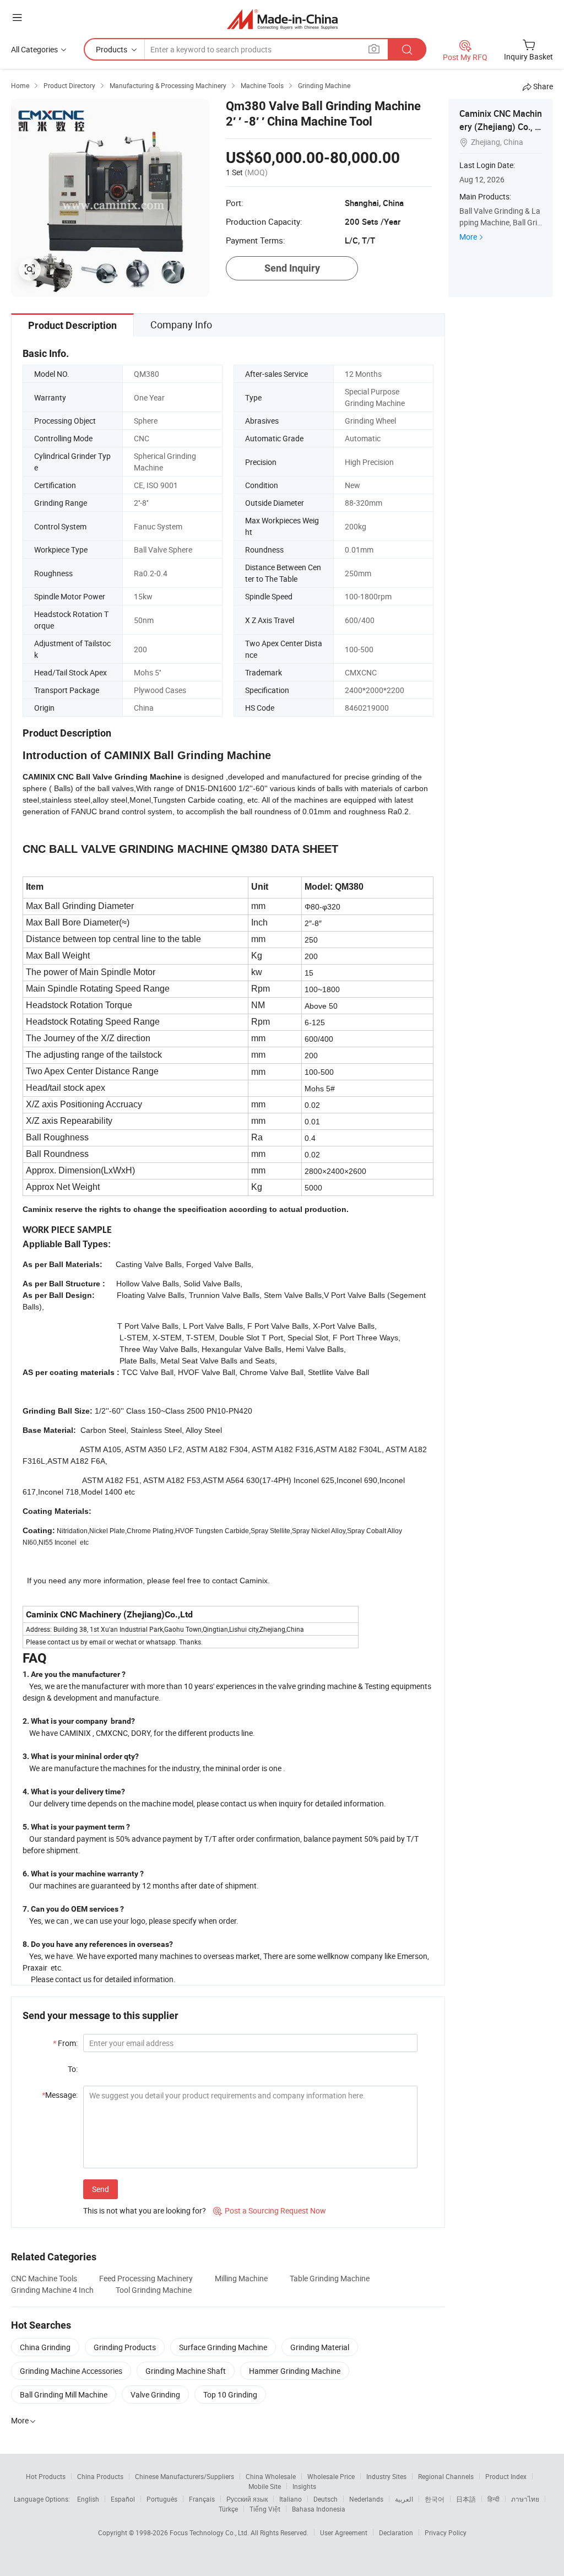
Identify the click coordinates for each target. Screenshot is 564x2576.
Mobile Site (265, 2486)
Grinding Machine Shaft (186, 2371)
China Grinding (45, 2347)
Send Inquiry (292, 268)
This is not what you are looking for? (145, 2210)
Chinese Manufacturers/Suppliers (185, 2476)
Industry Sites (386, 2476)
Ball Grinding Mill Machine (64, 2394)
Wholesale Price (331, 2476)
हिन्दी (493, 2499)
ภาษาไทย (525, 2499)
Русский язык (247, 2499)
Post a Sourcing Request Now (270, 2210)
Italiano (291, 2499)
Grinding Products (125, 2347)
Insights (304, 2486)
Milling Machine (241, 2278)
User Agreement (344, 2532)
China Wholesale (271, 2476)
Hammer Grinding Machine (295, 2371)
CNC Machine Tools (44, 2278)
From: (65, 2043)
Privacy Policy (446, 2532)
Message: (60, 2095)
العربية (404, 2499)
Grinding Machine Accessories (71, 2371)
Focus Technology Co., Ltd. (210, 2532)
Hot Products (46, 2476)
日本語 (466, 2499)
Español (123, 2499)
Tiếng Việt (265, 2509)
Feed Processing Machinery (146, 2278)
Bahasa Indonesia (319, 2509)
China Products (100, 2476)
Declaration (396, 2532)
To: (73, 2069)
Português (162, 2499)
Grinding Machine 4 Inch (52, 2290)
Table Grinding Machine (330, 2278)
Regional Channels (446, 2476)
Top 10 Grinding (230, 2394)
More (468, 237)
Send (101, 2189)
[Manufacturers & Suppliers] (282, 19)
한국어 (435, 2499)
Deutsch (326, 2499)
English (88, 2499)
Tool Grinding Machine (154, 2290)
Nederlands (366, 2499)
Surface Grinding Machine (223, 2347)
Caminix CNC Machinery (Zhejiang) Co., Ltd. (501, 127)
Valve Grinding (155, 2394)
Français (202, 2499)
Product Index (506, 2476)
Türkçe (228, 2509)
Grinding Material (320, 2347)
